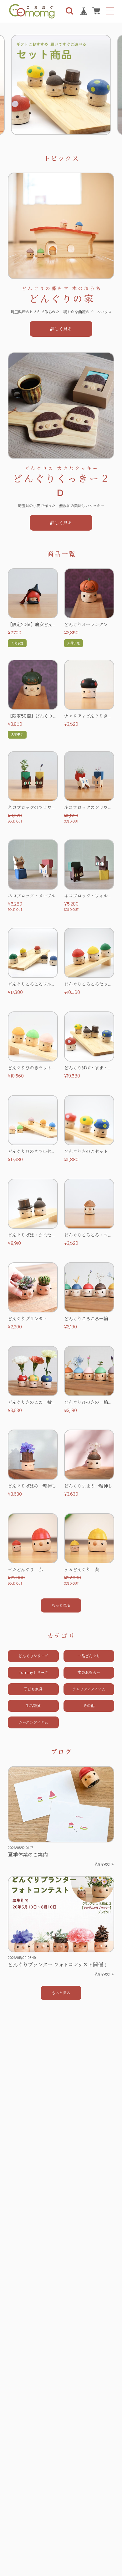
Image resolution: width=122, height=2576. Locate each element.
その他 (89, 1706)
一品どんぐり (89, 1656)
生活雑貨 (33, 1706)
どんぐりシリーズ (33, 1656)
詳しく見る (61, 329)
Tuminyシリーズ (33, 1672)
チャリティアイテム (89, 1689)
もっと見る (61, 1993)
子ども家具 (33, 1689)
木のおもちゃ (89, 1672)
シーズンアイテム (33, 1722)
